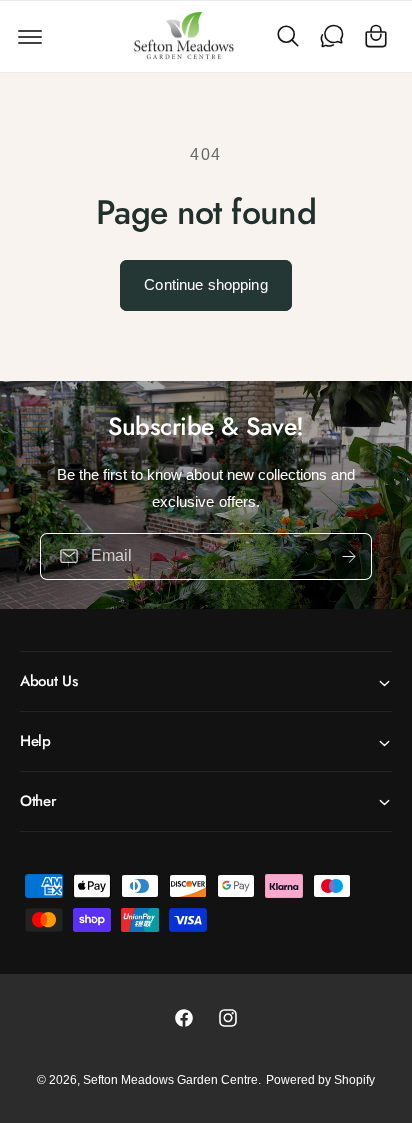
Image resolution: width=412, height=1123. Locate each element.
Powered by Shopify (320, 1080)
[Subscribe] (349, 555)
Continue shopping (206, 284)
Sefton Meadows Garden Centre (170, 1080)
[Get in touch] (332, 36)
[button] (30, 36)
